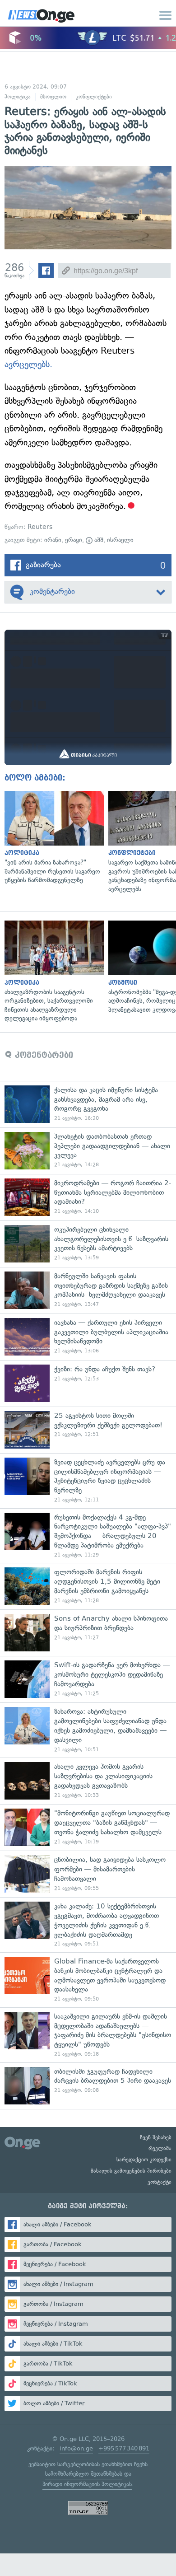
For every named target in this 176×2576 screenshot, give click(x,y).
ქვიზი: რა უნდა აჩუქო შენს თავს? (88, 1383)
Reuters (40, 527)
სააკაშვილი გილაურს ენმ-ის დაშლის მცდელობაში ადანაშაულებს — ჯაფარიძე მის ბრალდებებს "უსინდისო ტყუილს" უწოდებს (88, 2035)
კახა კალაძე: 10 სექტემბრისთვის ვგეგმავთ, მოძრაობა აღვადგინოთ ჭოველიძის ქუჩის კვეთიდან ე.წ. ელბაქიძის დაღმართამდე (88, 1925)
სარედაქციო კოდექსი (144, 2160)
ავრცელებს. (28, 364)
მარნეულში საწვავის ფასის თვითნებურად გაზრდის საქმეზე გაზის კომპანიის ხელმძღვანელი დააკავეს (88, 1290)
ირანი (53, 540)
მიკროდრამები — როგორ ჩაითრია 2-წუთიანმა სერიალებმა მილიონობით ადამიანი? (88, 1197)
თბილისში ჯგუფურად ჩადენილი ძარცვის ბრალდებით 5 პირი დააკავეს (88, 2086)
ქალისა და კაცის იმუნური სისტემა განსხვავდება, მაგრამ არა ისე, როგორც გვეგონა (88, 1104)
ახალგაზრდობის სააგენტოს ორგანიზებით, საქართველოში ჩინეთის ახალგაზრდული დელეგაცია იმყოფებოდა (52, 972)
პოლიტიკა (18, 97)
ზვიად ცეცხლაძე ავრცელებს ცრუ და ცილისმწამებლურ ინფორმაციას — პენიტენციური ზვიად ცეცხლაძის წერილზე (88, 1481)
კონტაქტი (160, 2182)
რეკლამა (160, 2148)
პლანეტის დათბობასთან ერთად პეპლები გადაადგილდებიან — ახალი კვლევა (88, 1151)
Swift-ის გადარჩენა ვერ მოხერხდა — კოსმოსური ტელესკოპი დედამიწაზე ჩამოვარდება (88, 1679)
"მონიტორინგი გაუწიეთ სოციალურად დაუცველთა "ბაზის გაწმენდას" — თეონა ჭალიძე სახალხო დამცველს (88, 1827)
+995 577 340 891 (124, 2448)
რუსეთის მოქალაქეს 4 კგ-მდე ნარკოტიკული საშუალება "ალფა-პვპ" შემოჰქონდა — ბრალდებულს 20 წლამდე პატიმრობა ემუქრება (88, 1536)
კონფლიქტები (94, 97)
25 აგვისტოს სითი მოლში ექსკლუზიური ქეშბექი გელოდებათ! (88, 1430)
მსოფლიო (53, 97)
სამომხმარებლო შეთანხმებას (84, 2474)
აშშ (98, 540)
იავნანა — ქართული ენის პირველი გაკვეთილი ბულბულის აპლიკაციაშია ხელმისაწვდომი (88, 1337)
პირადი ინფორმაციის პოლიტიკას (87, 2484)
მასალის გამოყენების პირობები (131, 2171)
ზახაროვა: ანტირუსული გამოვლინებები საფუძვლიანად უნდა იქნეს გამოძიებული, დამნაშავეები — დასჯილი (88, 1730)
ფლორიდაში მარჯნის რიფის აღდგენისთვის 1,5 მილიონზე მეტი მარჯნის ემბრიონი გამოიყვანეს (88, 1586)
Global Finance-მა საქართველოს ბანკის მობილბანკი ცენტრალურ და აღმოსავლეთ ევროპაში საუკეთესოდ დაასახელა (88, 1980)
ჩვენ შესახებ (156, 2137)
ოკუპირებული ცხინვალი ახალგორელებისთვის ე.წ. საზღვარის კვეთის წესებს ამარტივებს (88, 1244)
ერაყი (74, 540)
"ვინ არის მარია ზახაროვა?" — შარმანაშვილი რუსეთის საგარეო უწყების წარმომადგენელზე (52, 838)
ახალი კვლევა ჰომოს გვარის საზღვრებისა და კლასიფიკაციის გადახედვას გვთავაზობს (88, 1781)
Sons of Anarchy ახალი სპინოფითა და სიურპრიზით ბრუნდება (88, 1633)
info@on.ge (76, 2448)
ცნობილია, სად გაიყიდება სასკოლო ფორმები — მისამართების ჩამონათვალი (88, 1874)
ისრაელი (120, 540)
